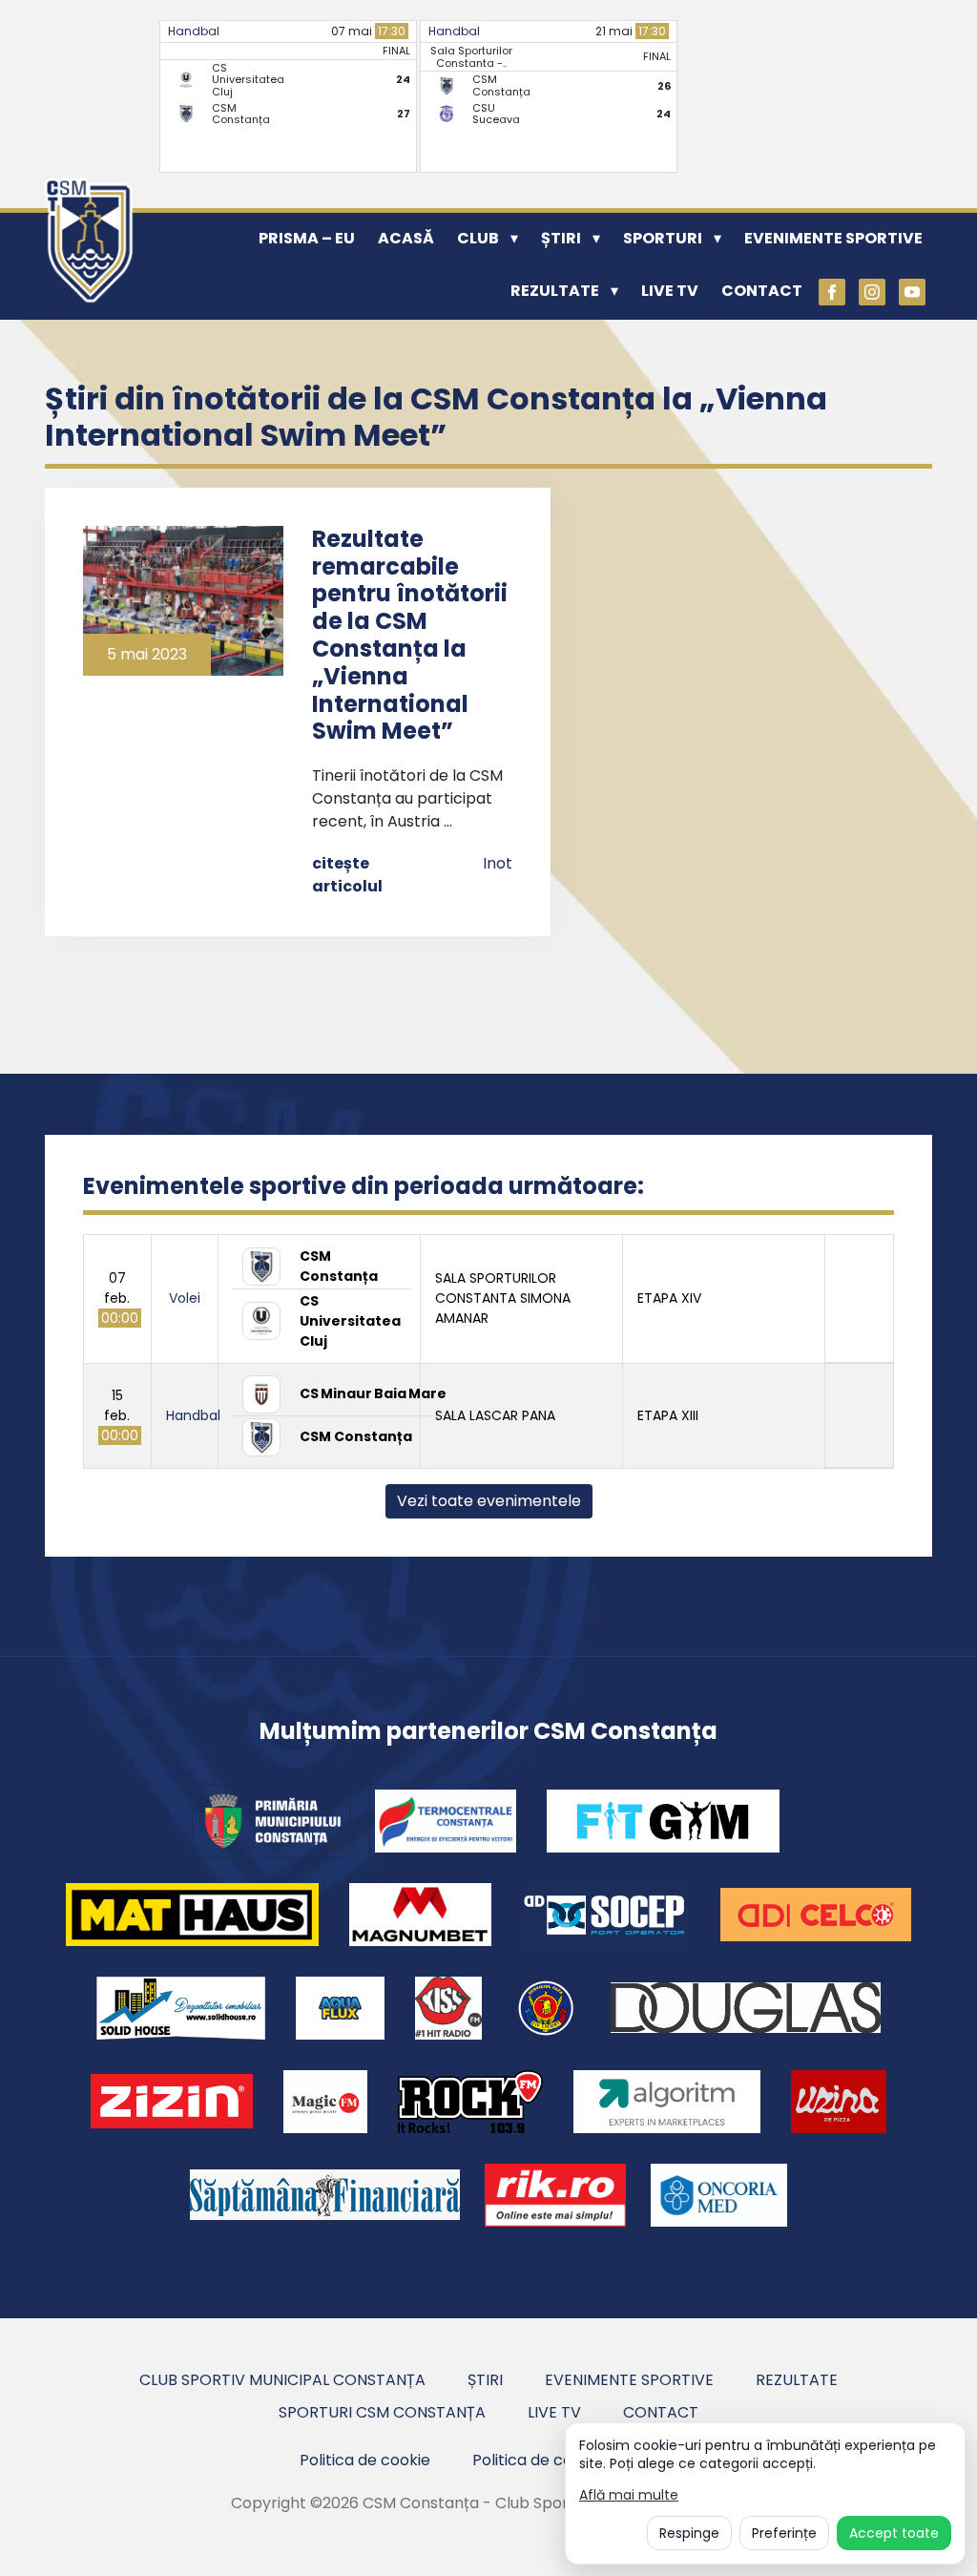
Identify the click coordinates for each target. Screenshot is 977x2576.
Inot (498, 863)
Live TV (670, 291)
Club (478, 238)
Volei (185, 1298)
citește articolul (347, 875)
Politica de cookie (365, 2460)
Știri (561, 238)
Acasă (406, 238)
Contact (762, 291)
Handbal (194, 31)
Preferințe (784, 2533)
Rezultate (555, 291)
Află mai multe (629, 2495)
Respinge (689, 2533)
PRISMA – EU (307, 238)
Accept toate (894, 2533)
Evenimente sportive (833, 238)
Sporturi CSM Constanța (382, 2412)
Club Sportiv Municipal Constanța (282, 2380)
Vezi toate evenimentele (489, 1501)
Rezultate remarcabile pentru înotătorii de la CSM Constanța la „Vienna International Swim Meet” (410, 635)
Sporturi (663, 238)
